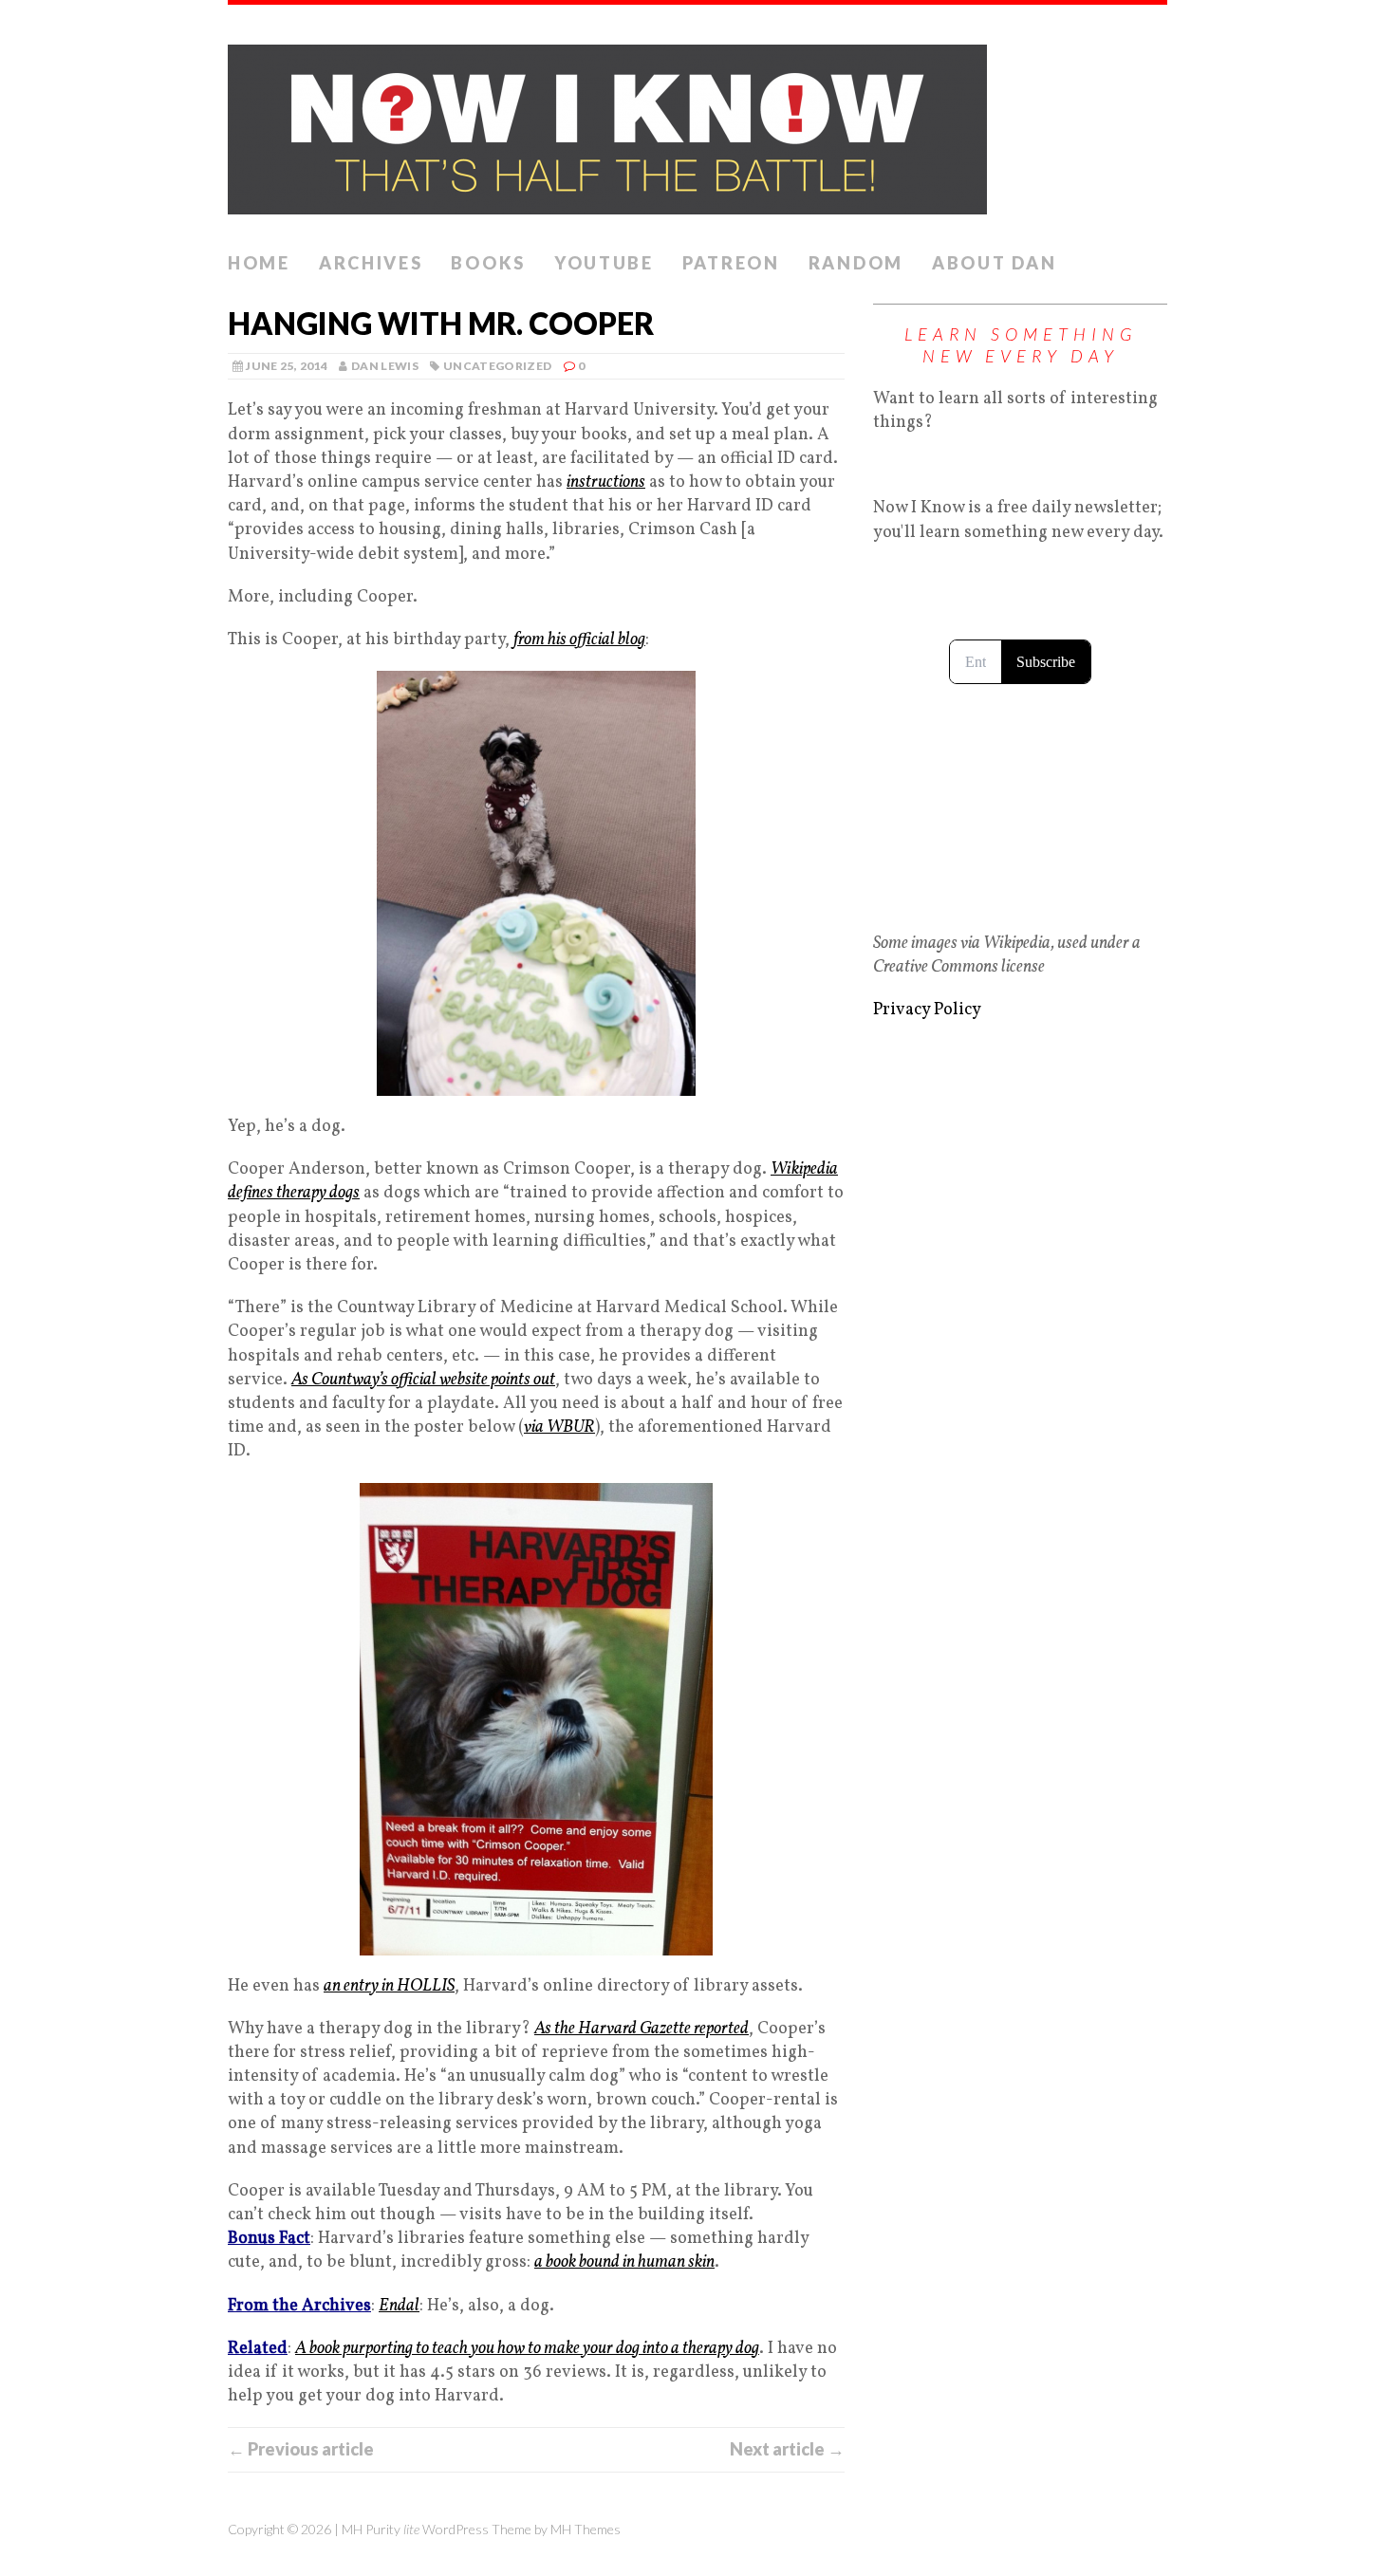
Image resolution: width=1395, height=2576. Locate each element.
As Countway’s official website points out (423, 1380)
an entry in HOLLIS (389, 1986)
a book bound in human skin (624, 2262)
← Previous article (301, 2449)
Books (488, 263)
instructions (606, 482)
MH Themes (586, 2529)
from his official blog (579, 640)
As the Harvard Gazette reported (642, 2029)
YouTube (604, 263)
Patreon (731, 263)
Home (259, 263)
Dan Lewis (385, 366)
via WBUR (559, 1427)
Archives (371, 263)
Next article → (787, 2449)
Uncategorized (498, 366)
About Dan (994, 263)
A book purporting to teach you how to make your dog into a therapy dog (527, 2349)
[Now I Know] (697, 124)
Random (856, 263)
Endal (399, 2306)
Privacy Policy (927, 1010)
